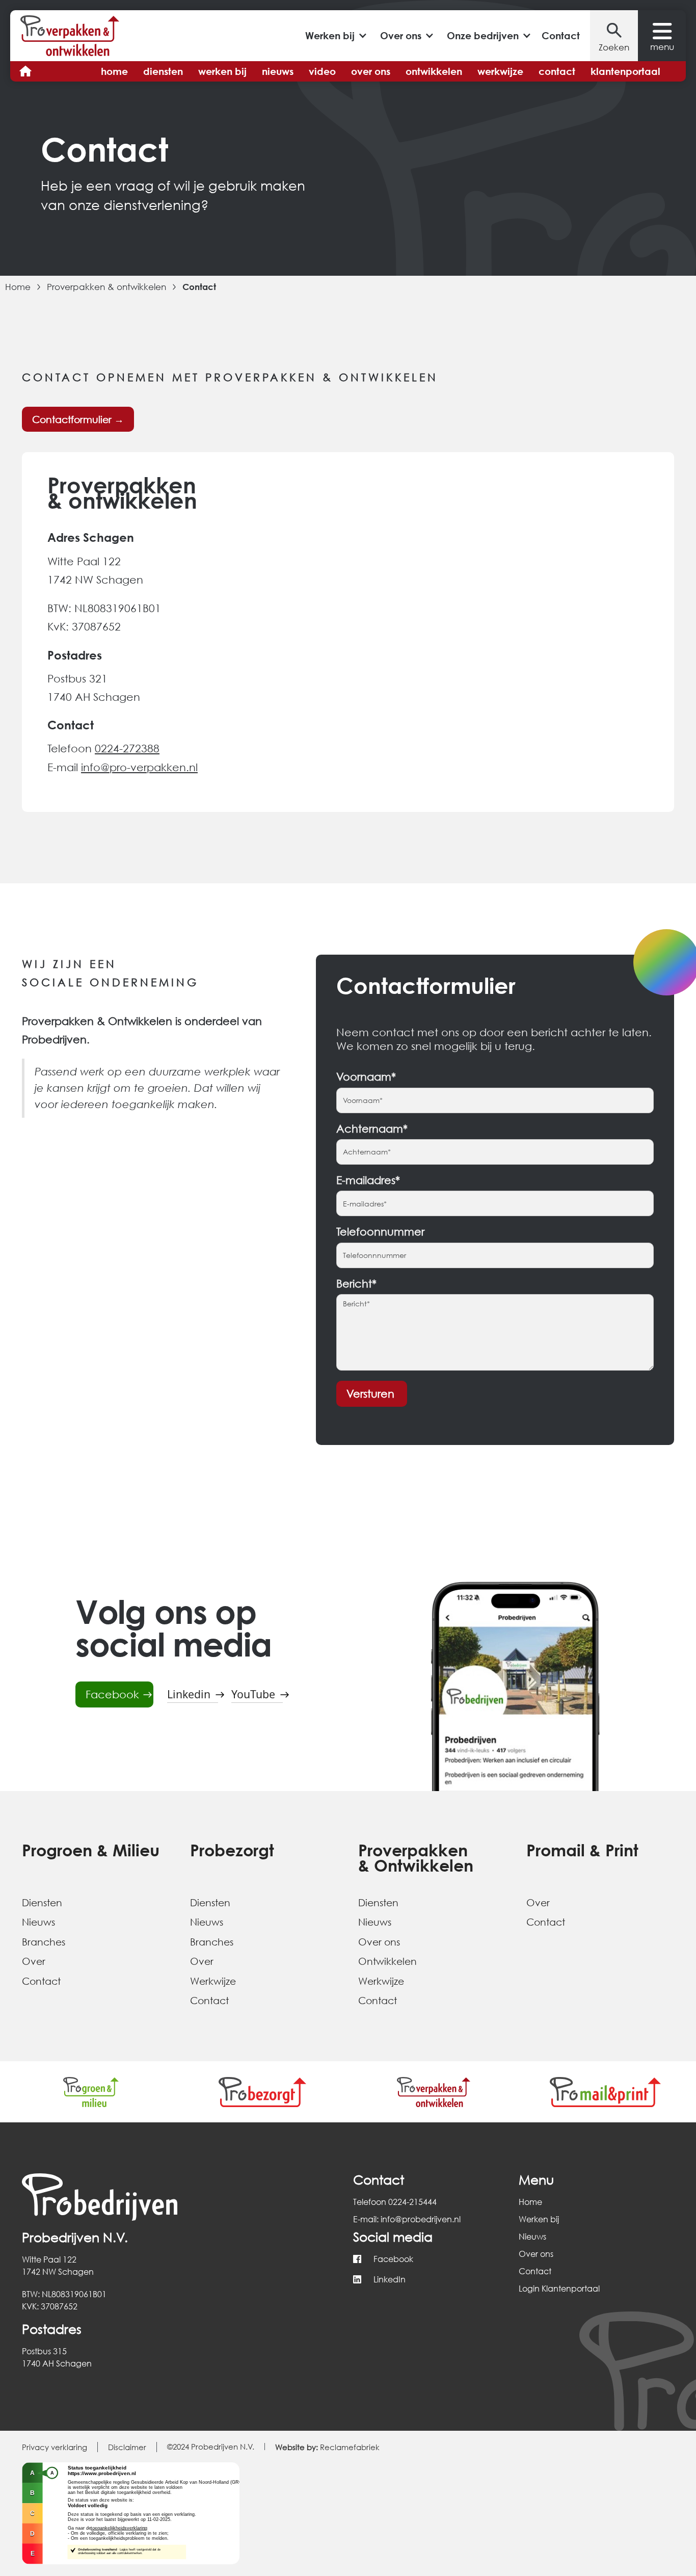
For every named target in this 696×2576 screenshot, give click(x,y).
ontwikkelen (434, 71)
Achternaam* (372, 1129)
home (114, 71)
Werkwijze (213, 1981)
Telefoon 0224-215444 (395, 2202)
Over (34, 1961)
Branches (44, 1942)
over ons (371, 71)
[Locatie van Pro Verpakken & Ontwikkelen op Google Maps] (513, 632)
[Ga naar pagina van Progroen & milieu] (91, 2092)
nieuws (278, 71)
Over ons (379, 1942)
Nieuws (38, 1922)
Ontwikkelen (387, 1961)
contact (557, 71)
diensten (163, 71)
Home (18, 287)
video (322, 71)
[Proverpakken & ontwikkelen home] (70, 36)
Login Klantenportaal (559, 2288)
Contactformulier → (78, 419)
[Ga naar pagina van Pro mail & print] (606, 2092)
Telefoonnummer (380, 1232)
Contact (561, 35)
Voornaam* (366, 1077)
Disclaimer (127, 2447)
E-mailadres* (368, 1180)
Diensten (42, 1902)
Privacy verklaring (55, 2447)
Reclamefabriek (327, 2447)
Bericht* (356, 1284)
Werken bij (539, 2219)
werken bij (222, 71)
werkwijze (500, 71)
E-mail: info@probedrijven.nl (407, 2219)
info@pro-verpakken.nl (139, 767)
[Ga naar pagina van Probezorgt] (263, 2092)
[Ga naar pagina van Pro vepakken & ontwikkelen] (434, 2092)
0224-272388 (127, 748)
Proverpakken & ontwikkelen (106, 287)
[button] (335, 35)
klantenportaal (625, 71)
